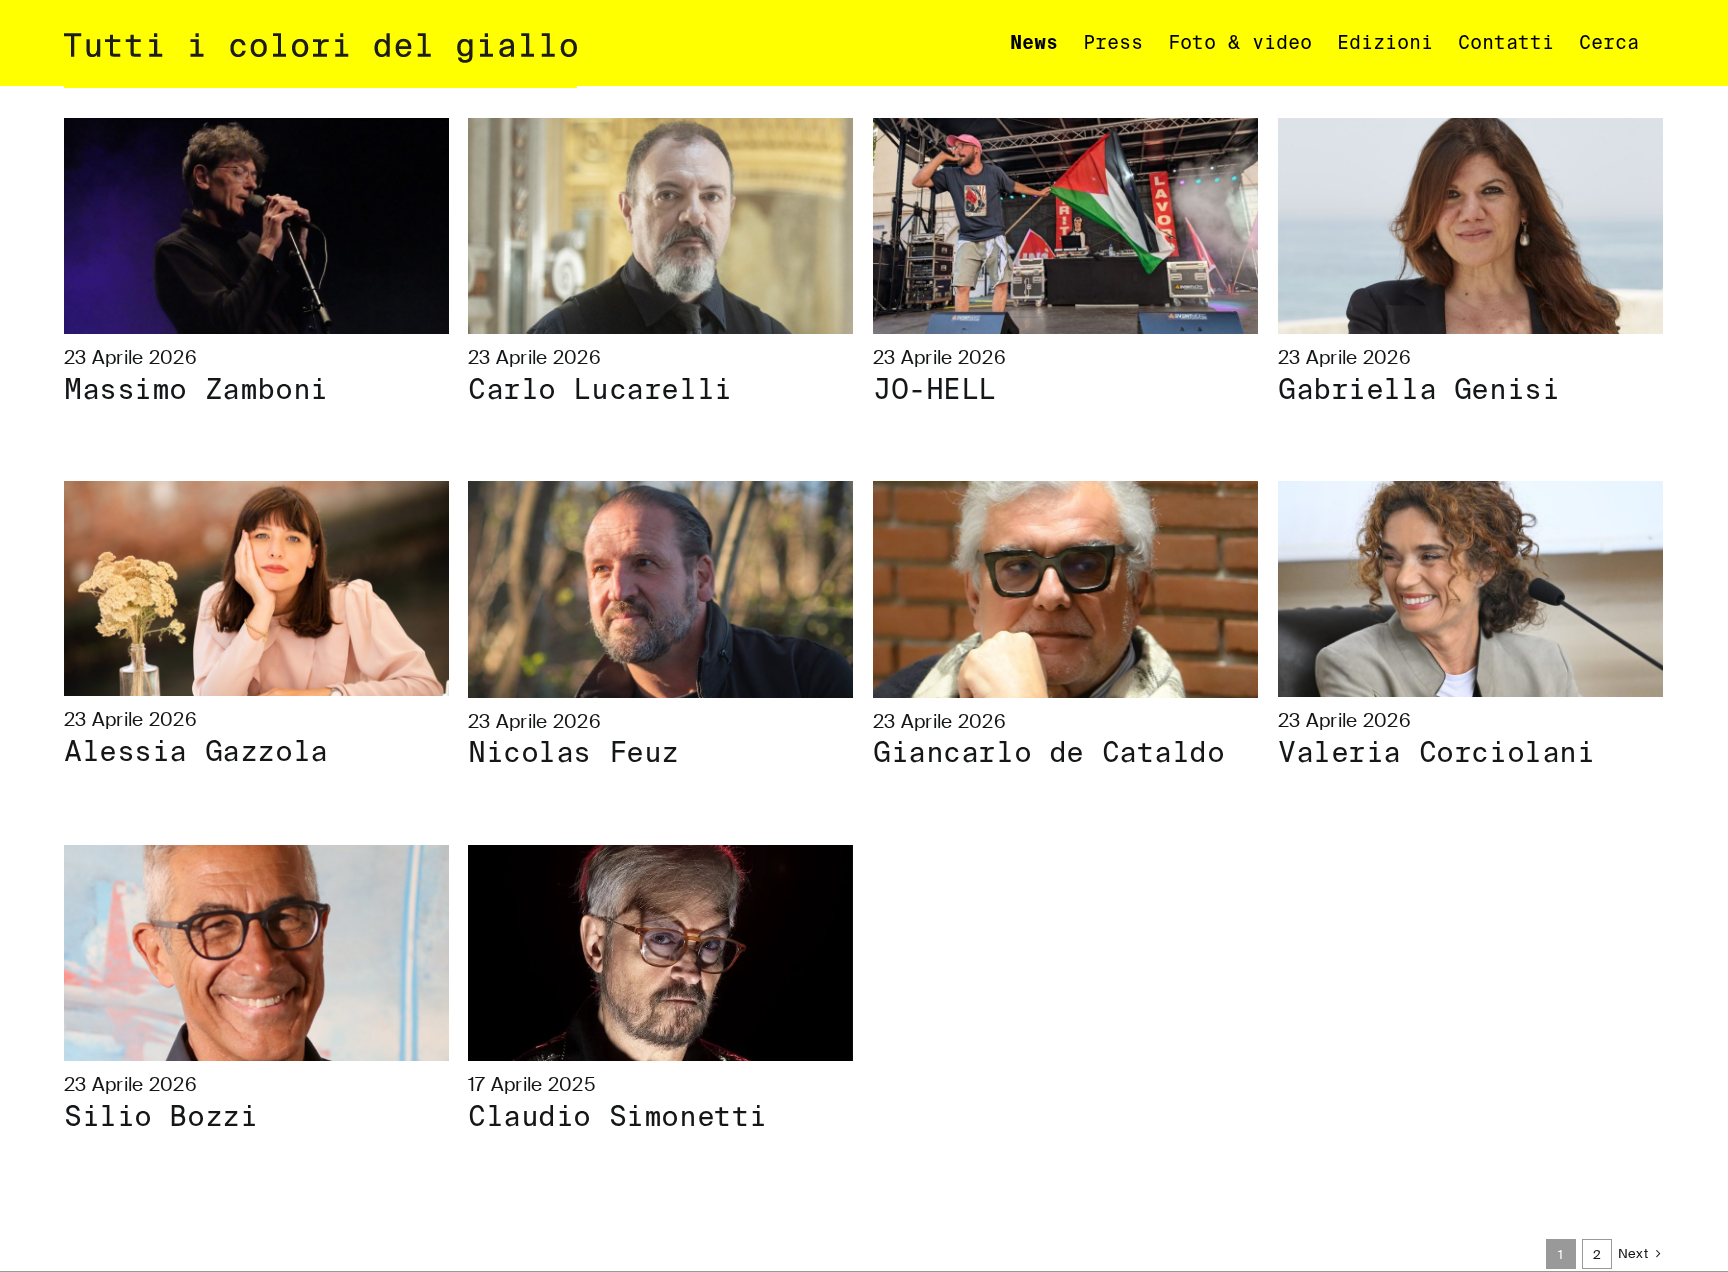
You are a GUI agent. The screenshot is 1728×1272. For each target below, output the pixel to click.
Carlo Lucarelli (600, 389)
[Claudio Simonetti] (660, 953)
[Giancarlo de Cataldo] (1065, 589)
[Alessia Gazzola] (256, 589)
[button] (1609, 42)
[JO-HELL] (1065, 226)
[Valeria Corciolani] (1470, 589)
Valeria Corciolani (1436, 752)
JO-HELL (934, 389)
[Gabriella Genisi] (1470, 226)
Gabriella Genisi (1418, 389)
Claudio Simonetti (617, 1116)
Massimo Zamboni (196, 389)
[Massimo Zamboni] (256, 226)
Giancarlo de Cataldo (1049, 752)
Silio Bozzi (160, 1116)
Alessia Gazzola (196, 751)
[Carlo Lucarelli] (660, 226)
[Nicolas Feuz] (660, 589)
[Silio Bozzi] (256, 953)
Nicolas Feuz (573, 752)
